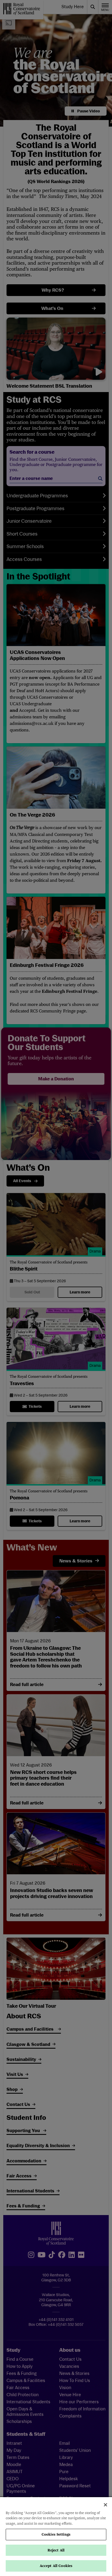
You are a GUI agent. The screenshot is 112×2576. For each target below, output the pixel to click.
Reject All (56, 2550)
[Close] (105, 2505)
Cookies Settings (56, 2534)
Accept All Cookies (56, 2566)
